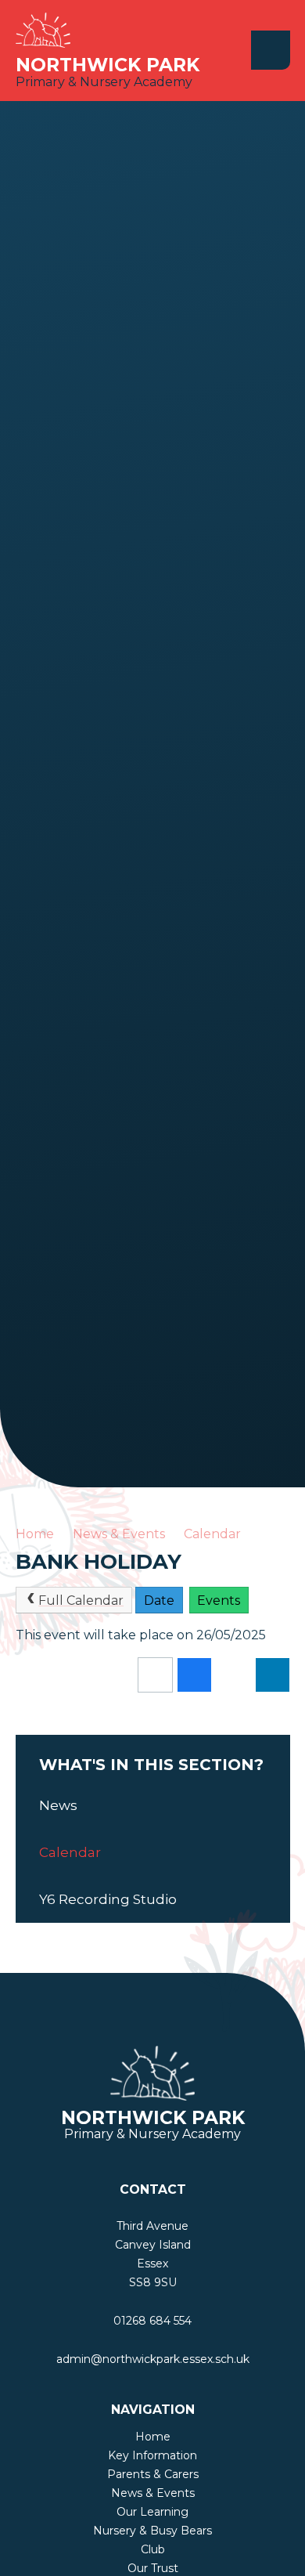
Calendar (212, 1534)
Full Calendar (81, 1601)
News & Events (119, 1534)
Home (35, 1534)
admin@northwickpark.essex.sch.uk (153, 2359)
